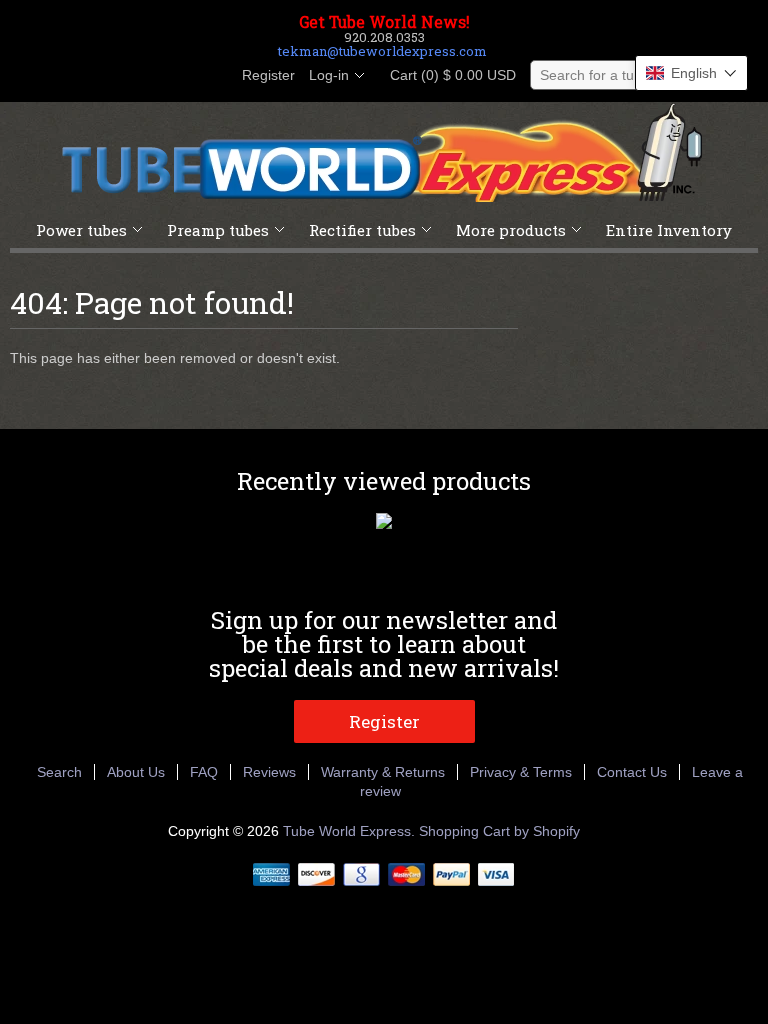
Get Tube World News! (384, 22)
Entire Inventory (669, 230)
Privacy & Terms (521, 772)
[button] (691, 73)
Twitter (144, 76)
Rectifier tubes (362, 230)
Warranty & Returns (383, 772)
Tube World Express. (351, 831)
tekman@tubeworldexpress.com (382, 51)
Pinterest (178, 76)
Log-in (329, 75)
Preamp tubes (218, 230)
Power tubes (81, 230)
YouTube (212, 76)
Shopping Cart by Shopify (499, 831)
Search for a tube (595, 75)
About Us (136, 772)
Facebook (110, 76)
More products (511, 230)
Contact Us (632, 772)
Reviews (269, 772)
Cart (447, 75)
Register (268, 75)
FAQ (204, 772)
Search (59, 772)
